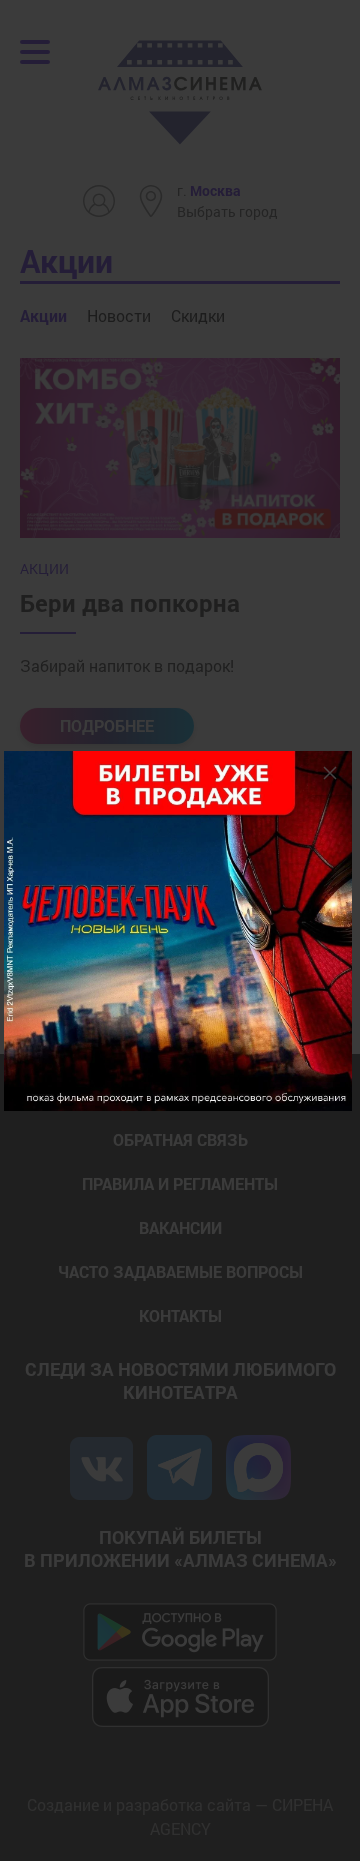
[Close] (330, 773)
